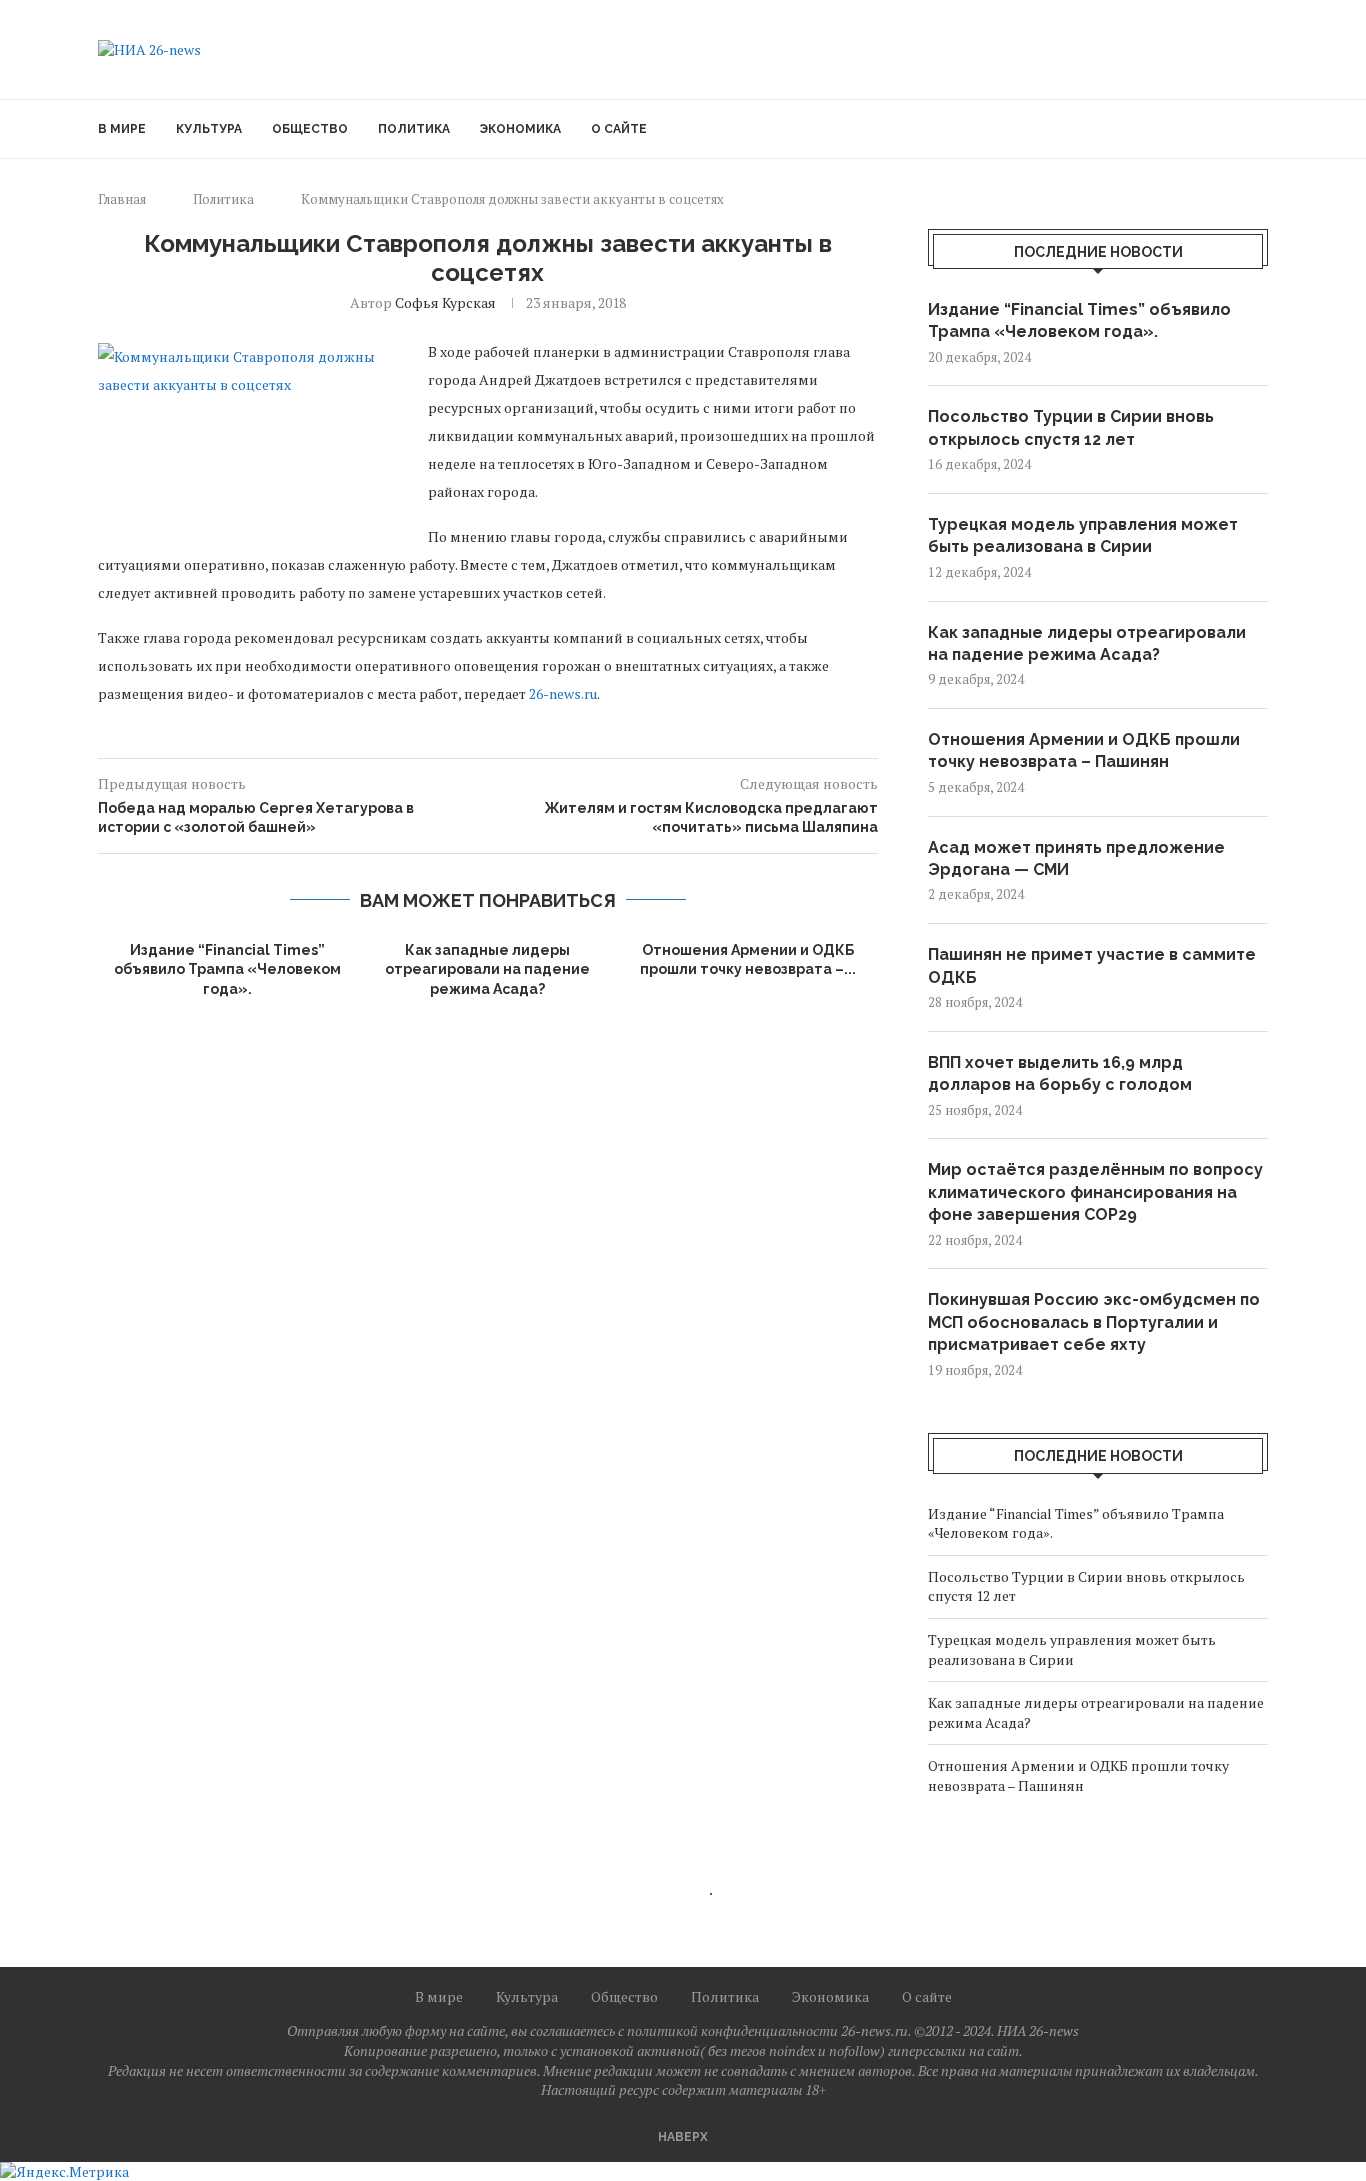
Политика (414, 129)
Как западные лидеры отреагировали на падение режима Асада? (487, 969)
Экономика (520, 129)
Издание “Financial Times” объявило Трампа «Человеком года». (227, 969)
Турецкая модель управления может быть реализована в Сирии (1083, 535)
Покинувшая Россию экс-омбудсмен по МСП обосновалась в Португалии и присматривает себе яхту (1094, 1322)
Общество (310, 129)
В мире (122, 129)
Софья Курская (445, 302)
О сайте (619, 129)
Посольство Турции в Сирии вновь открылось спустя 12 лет (1071, 427)
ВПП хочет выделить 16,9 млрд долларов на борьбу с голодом (1060, 1073)
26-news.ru (563, 693)
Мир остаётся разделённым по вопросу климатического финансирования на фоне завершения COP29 (1095, 1192)
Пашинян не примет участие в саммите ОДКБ (1092, 965)
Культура (209, 129)
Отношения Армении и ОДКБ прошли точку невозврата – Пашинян (1084, 750)
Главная (122, 199)
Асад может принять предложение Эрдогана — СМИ (1076, 858)
